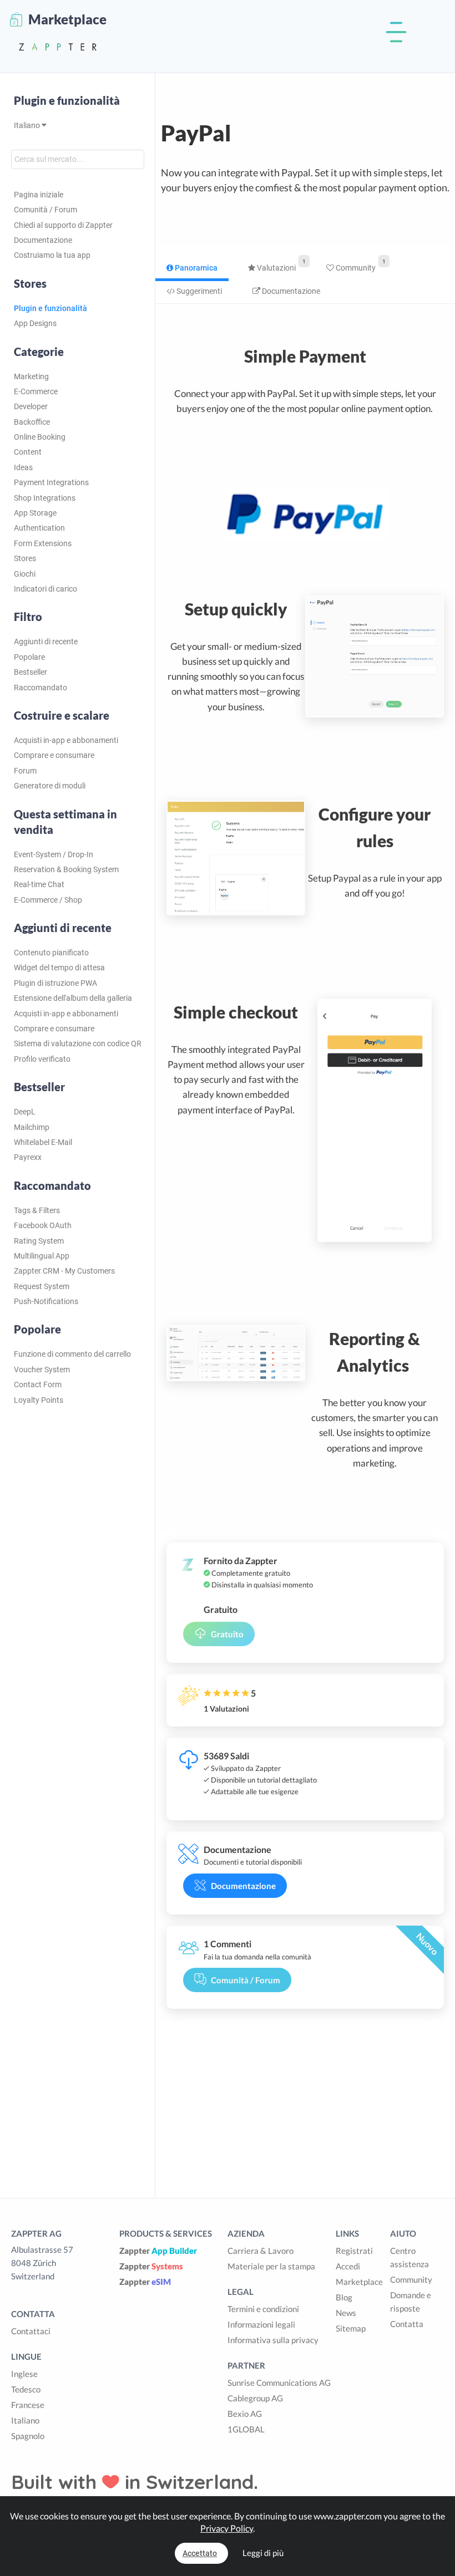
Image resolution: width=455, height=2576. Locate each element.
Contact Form (38, 1384)
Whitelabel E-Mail (43, 1142)
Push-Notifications (46, 1301)
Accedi (348, 2266)
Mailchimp (32, 1127)
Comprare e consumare (54, 755)
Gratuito (227, 1634)
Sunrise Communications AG (279, 2382)
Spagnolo (28, 2436)
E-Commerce (36, 391)
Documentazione (43, 240)
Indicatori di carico (46, 589)
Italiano (28, 125)
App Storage (35, 513)
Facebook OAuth (43, 1225)
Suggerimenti (198, 291)
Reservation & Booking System (66, 869)
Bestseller (31, 672)
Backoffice (32, 422)
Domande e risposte (411, 2302)
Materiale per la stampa (271, 2266)
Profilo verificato (42, 1059)
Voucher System (42, 1370)
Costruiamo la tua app (52, 255)
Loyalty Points (39, 1400)
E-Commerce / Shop (48, 900)
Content (28, 452)
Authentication (39, 528)
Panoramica (195, 268)
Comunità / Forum (46, 210)
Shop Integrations (45, 498)
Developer (31, 406)
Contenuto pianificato (51, 953)
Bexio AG (245, 2414)
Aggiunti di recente (46, 642)
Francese (28, 2405)
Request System (42, 1286)
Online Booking (40, 437)
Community (355, 268)
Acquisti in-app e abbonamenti (66, 740)
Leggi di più (263, 2553)
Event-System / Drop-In (54, 854)
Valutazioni (275, 268)
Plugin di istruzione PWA (55, 983)
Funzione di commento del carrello (72, 1354)
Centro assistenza (410, 2257)
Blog (344, 2297)
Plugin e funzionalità (67, 100)
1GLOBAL (246, 2429)
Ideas (23, 467)
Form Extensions (43, 543)
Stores (25, 558)
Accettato (200, 2553)
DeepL (25, 1112)
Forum (25, 771)
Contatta (407, 2324)
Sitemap (351, 2328)
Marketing (31, 376)
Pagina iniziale (39, 195)
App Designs (35, 323)
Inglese (24, 2374)
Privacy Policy (227, 2528)
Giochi (25, 574)
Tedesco (26, 2389)
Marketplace (359, 2282)
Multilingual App (42, 1256)
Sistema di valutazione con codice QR (78, 1043)
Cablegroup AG (255, 2398)
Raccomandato (41, 688)
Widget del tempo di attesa (59, 968)
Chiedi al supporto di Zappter (63, 225)
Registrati (354, 2251)
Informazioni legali (261, 2324)
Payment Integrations (51, 482)
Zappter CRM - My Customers (64, 1271)
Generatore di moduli (50, 786)
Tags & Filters (37, 1210)
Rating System (39, 1241)
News (346, 2313)
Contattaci (31, 2331)
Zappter (158, 2251)
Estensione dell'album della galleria (73, 998)
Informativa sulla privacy (273, 2340)
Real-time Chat (39, 884)
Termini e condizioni (263, 2309)
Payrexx (28, 1157)
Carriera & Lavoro (261, 2251)
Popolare (29, 657)
